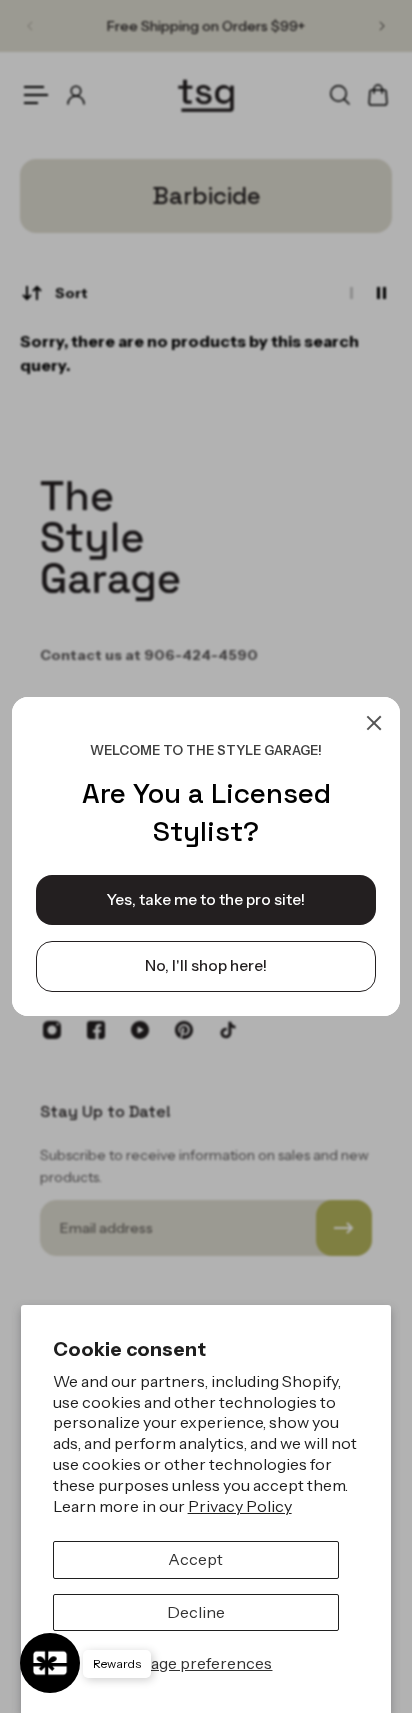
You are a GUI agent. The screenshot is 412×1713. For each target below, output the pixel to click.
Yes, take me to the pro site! (206, 899)
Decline (196, 1612)
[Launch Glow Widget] (50, 1663)
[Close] (374, 723)
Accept (195, 1559)
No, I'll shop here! (206, 965)
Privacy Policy (240, 1506)
